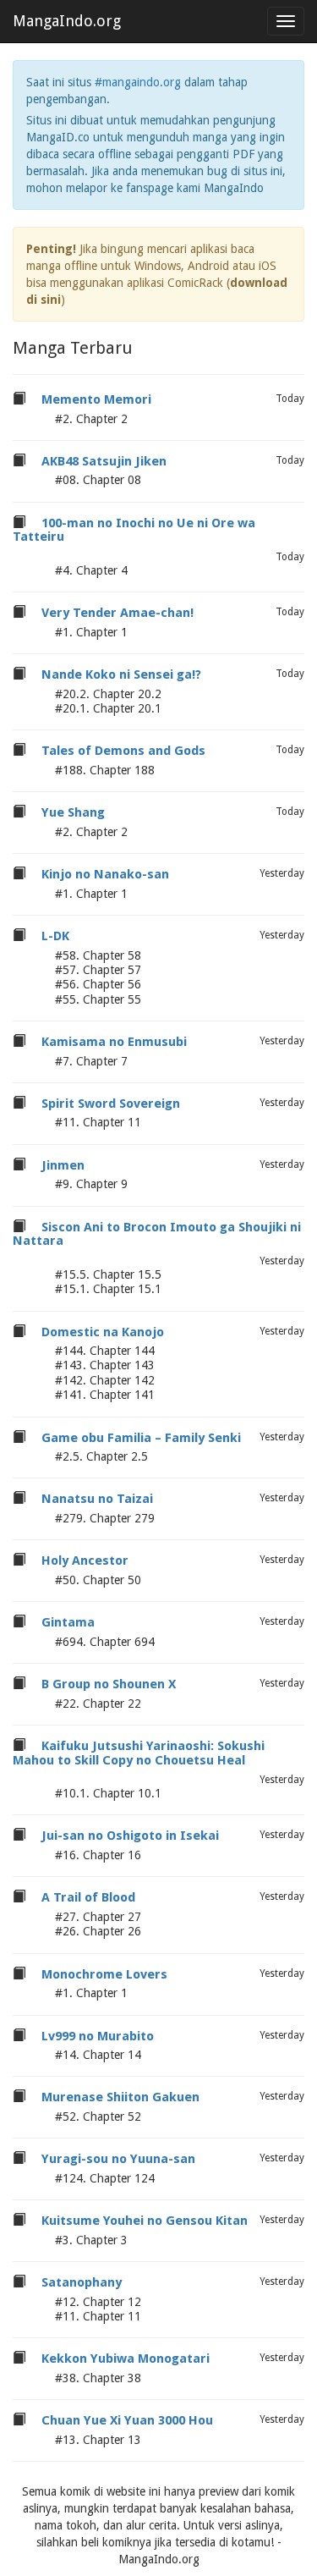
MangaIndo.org (67, 21)
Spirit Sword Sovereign (111, 1104)
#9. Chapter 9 (91, 1184)
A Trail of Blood (88, 1897)
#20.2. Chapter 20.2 (108, 694)
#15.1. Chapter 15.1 (108, 1289)
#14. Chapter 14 (98, 2055)
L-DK (55, 936)
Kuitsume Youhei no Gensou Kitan (145, 2221)
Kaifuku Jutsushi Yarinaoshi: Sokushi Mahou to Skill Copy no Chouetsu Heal (139, 1753)
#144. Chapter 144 (105, 1351)
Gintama (68, 1622)
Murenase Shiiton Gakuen (120, 2097)
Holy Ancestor (85, 1560)
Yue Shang (73, 812)
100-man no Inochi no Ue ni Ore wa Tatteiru (134, 530)
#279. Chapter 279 (105, 1518)
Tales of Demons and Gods (123, 751)
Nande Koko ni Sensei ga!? (121, 674)
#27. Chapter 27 (98, 1917)
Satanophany (82, 2282)
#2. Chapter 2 (91, 419)
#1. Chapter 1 (91, 632)
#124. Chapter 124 (105, 2178)
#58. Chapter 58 (98, 955)
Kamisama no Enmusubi (114, 1042)
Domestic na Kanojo (103, 1332)
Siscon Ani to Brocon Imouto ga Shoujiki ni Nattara (157, 1234)
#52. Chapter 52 (98, 2116)
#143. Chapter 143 (105, 1365)
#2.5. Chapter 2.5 (101, 1456)
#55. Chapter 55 (98, 999)
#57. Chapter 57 (98, 970)
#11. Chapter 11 (98, 1122)
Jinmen (63, 1165)
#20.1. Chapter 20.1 (108, 708)
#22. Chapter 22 (98, 1704)
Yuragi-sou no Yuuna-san (118, 2159)
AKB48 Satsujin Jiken (104, 461)
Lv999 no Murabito (98, 2036)
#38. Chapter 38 (98, 2378)
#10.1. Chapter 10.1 (108, 1793)
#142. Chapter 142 (105, 1380)
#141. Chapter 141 (105, 1395)
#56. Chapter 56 (98, 984)
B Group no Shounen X (109, 1684)
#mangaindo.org (138, 82)
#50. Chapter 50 (98, 1580)
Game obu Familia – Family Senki (141, 1438)
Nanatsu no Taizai (97, 1499)
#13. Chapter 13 (98, 2440)
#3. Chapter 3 (91, 2240)
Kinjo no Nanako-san (105, 874)
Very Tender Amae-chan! (118, 613)
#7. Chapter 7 (91, 1061)
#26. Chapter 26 (98, 1931)
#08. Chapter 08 (98, 480)
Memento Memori (96, 399)
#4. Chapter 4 (91, 570)
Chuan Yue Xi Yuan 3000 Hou (127, 2420)
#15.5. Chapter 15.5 (108, 1274)
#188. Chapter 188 (105, 770)
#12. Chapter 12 (98, 2302)
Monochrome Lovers (104, 1974)
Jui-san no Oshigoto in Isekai (130, 1836)
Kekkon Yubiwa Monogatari (126, 2359)
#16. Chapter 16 (98, 1855)
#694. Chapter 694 (105, 1642)
